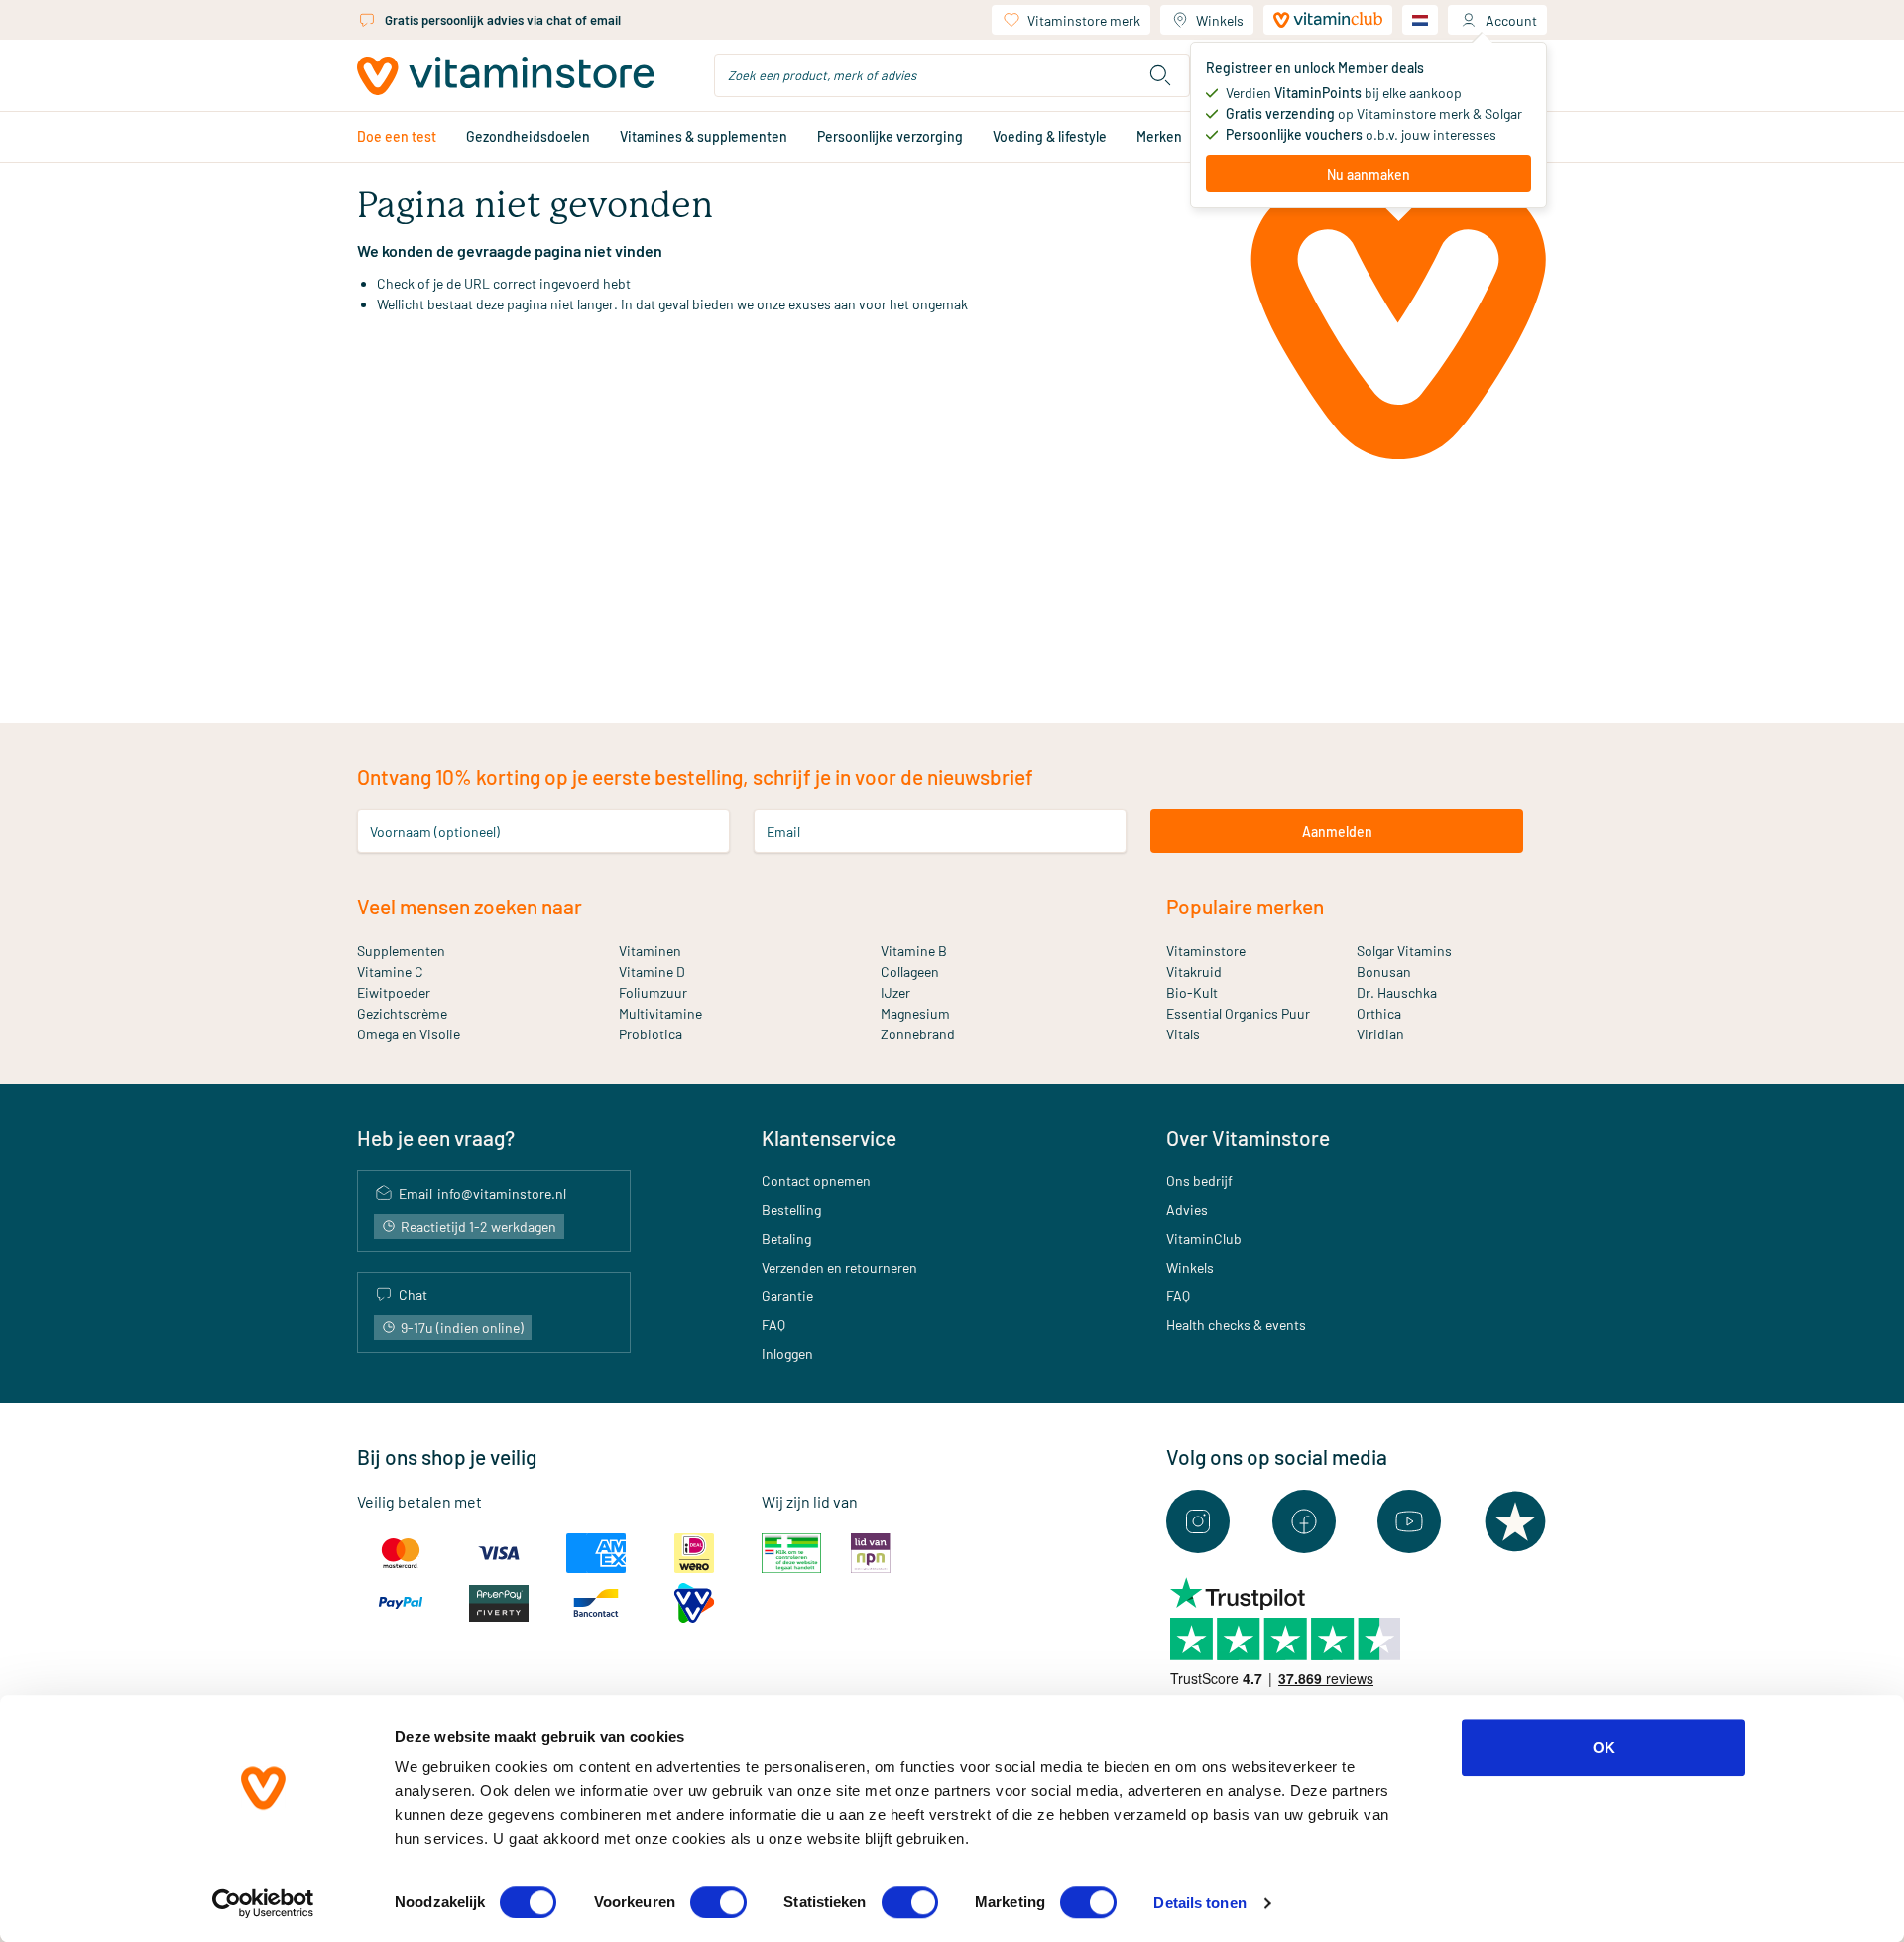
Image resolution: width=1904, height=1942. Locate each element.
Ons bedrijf (1199, 1181)
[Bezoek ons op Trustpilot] (1515, 1521)
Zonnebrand (918, 1034)
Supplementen (401, 951)
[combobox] (952, 75)
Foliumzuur (653, 992)
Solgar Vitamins (1404, 951)
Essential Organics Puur (1238, 1013)
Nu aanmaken (1368, 174)
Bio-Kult (1192, 992)
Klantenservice (829, 1137)
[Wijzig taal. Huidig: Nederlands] (1420, 20)
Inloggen (787, 1353)
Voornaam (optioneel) (435, 832)
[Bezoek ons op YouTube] (1409, 1521)
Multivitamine (660, 1013)
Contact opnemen (816, 1181)
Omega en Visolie (409, 1034)
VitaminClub (1204, 1238)
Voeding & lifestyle (1050, 136)
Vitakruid (1194, 971)
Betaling (786, 1238)
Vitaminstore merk (1084, 20)
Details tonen (1199, 1903)
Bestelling (791, 1210)
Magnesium (915, 1013)
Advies (1187, 1210)
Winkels (1220, 20)
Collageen (910, 971)
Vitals (1183, 1034)
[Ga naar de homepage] (506, 76)
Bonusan (1384, 971)
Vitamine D (652, 971)
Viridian (1380, 1034)
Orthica (1379, 1013)
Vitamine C (390, 971)
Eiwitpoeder (394, 992)
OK (1604, 1747)
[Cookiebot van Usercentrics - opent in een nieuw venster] (263, 1903)
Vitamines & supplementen (704, 136)
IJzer (895, 992)
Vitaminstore (1206, 951)
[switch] (718, 1902)
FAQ (773, 1325)
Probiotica (651, 1034)
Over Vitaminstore (1248, 1137)
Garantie (787, 1296)
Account (1511, 20)
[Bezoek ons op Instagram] (1198, 1521)
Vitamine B (914, 951)
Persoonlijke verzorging (890, 136)
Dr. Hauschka (1397, 992)
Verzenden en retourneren (839, 1267)
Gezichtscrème (402, 1013)
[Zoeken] (1160, 75)
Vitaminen (650, 951)
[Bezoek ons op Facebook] (1304, 1521)
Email (783, 832)
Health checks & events (1236, 1325)
